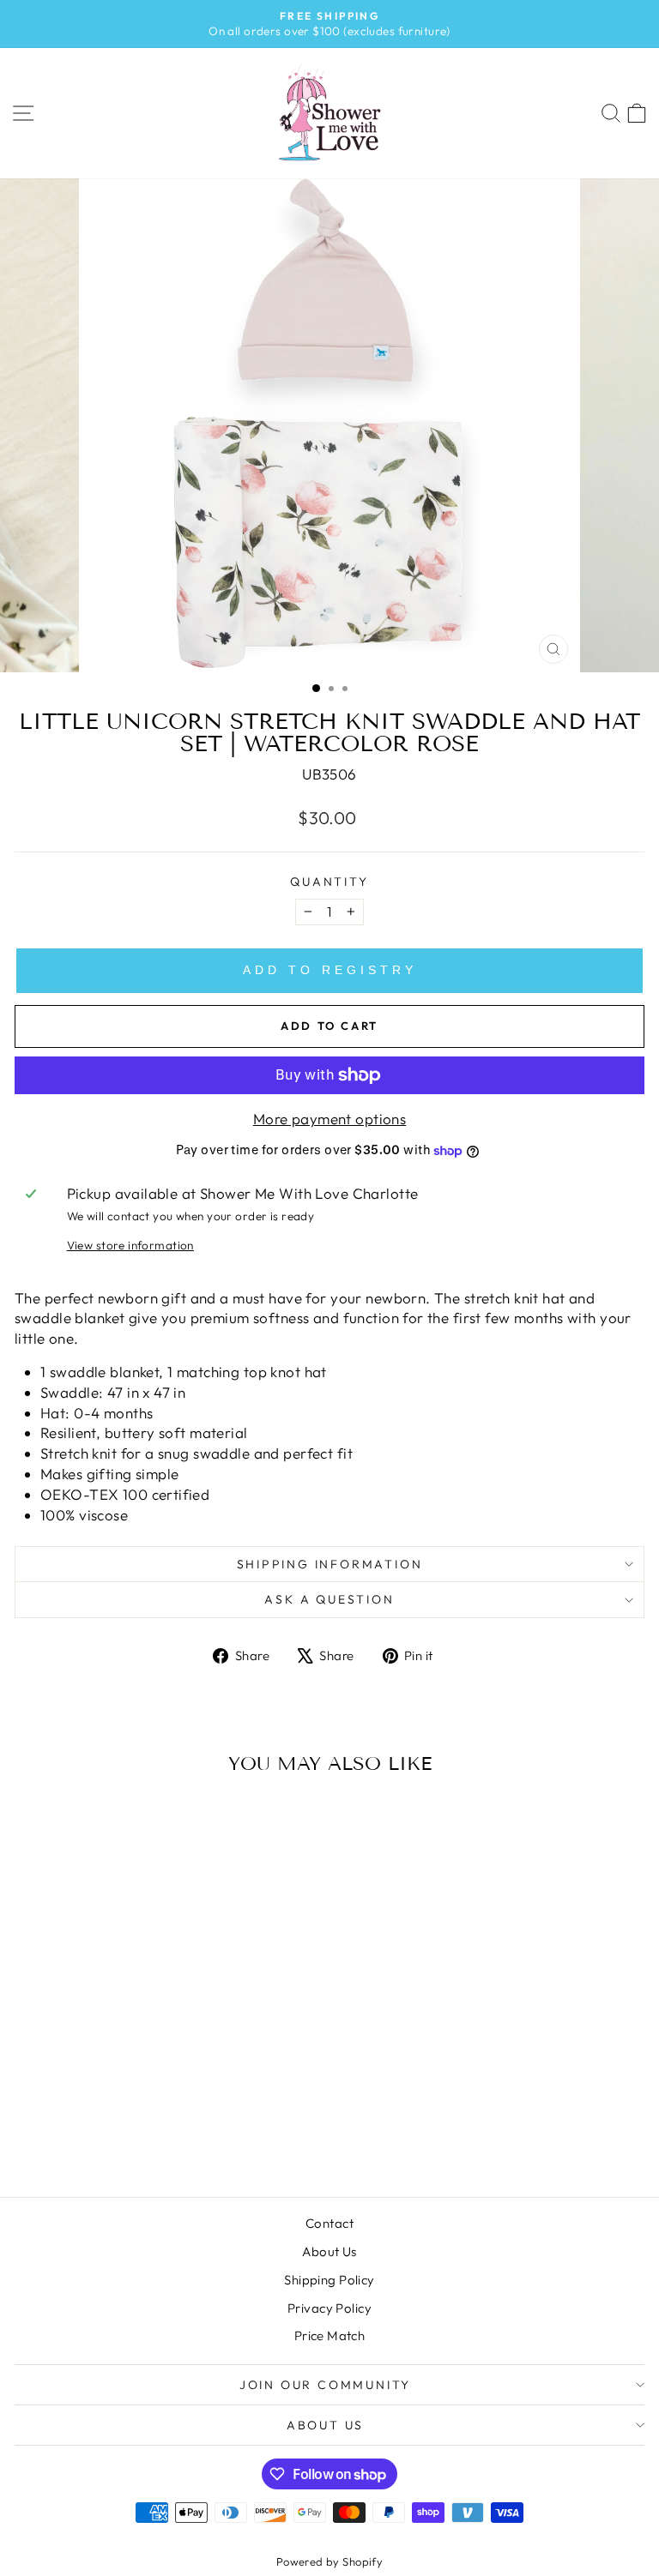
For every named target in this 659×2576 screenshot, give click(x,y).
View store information (130, 1245)
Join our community (325, 2385)
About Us (329, 2251)
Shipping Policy (329, 2280)
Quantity (329, 882)
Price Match (330, 2335)
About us (325, 2425)
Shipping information (330, 1564)
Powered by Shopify (330, 2561)
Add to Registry (330, 970)
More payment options (330, 1119)
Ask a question (329, 1599)
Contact (329, 2223)
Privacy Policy (329, 2308)
